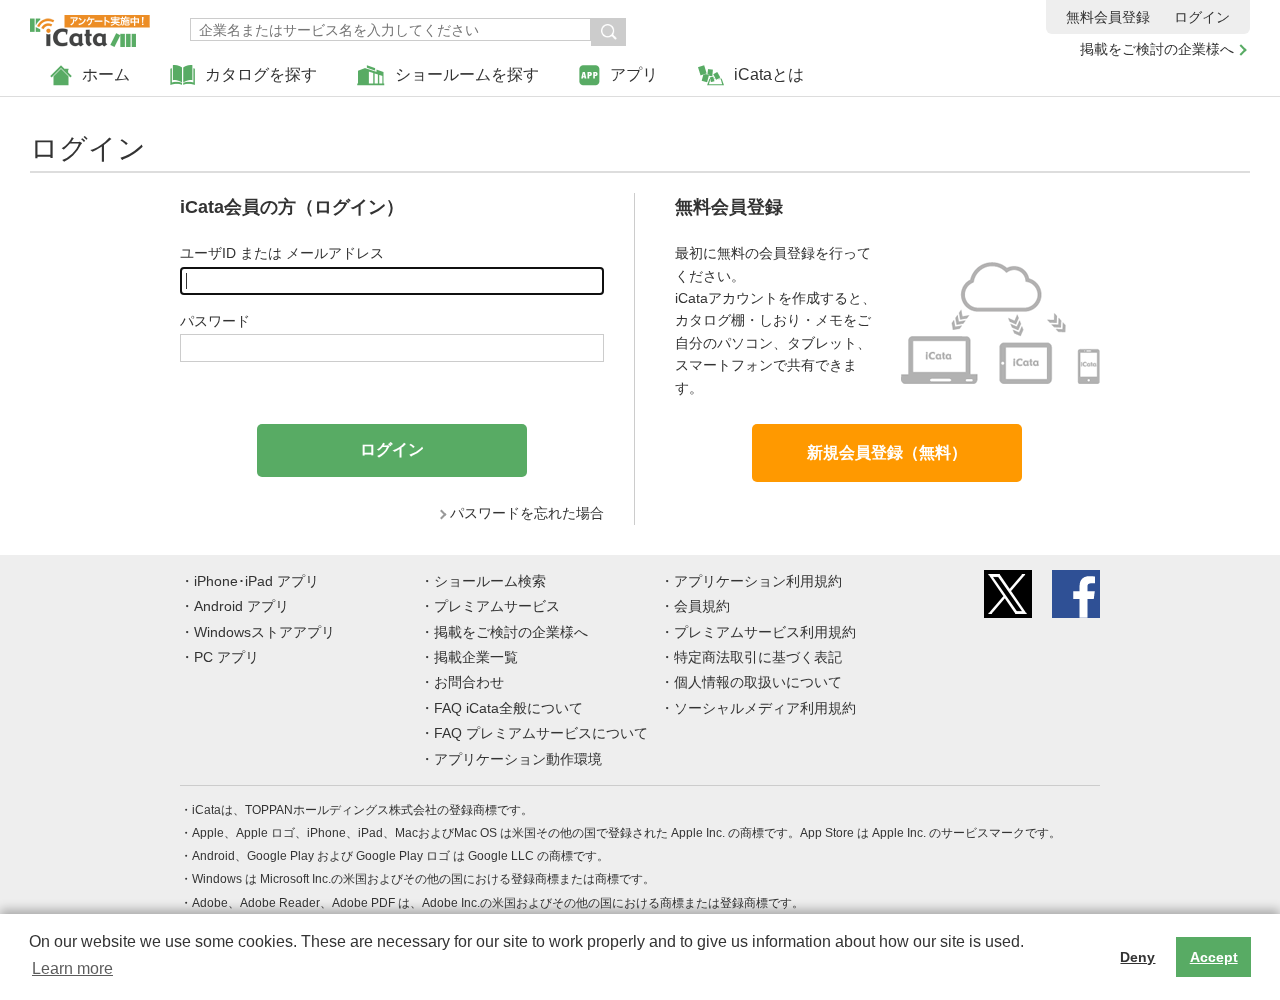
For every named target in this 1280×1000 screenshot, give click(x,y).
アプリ (634, 74)
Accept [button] (1214, 957)
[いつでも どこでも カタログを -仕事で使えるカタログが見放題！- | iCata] (90, 26)
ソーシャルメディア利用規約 (765, 708)
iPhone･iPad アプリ (256, 581)
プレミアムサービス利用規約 (765, 632)
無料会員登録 (1108, 17)
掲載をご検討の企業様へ (1157, 49)
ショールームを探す (467, 74)
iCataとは (769, 74)
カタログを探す (261, 74)
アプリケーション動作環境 (518, 759)
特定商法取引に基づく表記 (758, 657)
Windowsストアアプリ (264, 632)
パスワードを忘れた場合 (527, 513)
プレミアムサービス (497, 606)
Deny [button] (1137, 957)
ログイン (1202, 17)
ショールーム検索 (490, 581)
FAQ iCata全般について (508, 708)
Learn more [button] (72, 968)
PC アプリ (226, 657)
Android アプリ (241, 606)
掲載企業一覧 (476, 657)
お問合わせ (469, 682)
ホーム (106, 74)
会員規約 (702, 606)
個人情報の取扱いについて (758, 682)
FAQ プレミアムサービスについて (541, 733)
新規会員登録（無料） (887, 452)
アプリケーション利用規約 (758, 581)
